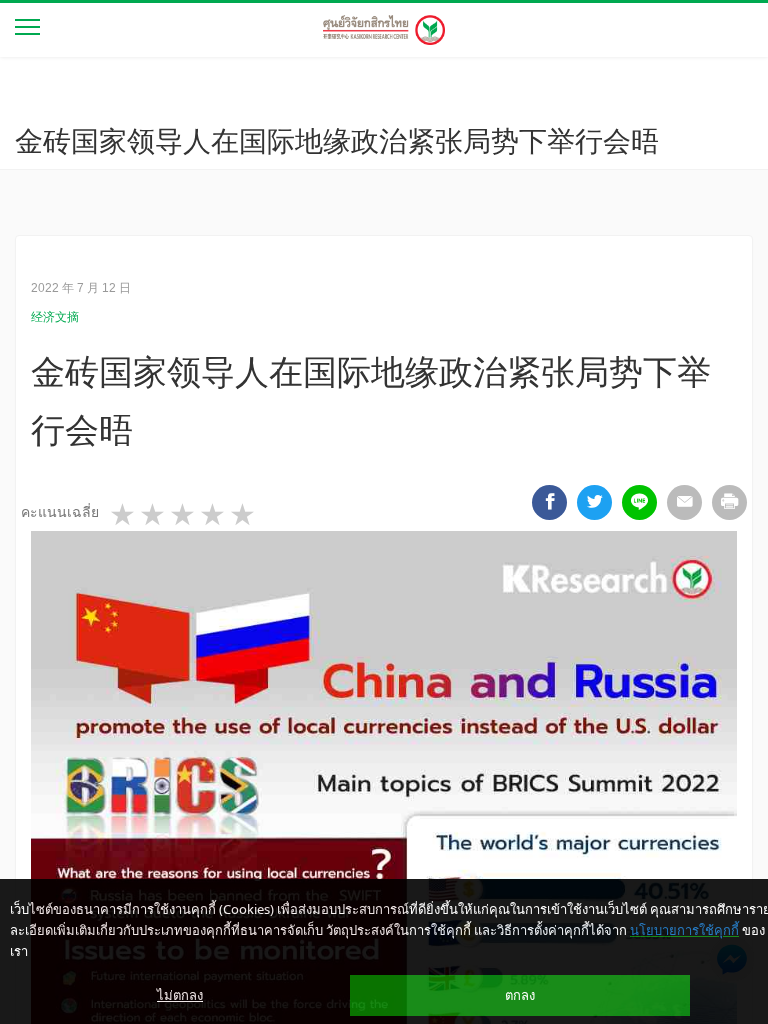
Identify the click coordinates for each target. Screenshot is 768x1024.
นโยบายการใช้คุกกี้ (684, 930)
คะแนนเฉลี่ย (60, 512)
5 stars (244, 515)
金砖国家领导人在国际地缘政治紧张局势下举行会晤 (337, 141)
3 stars (184, 515)
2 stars (154, 515)
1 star (124, 515)
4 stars (214, 515)
